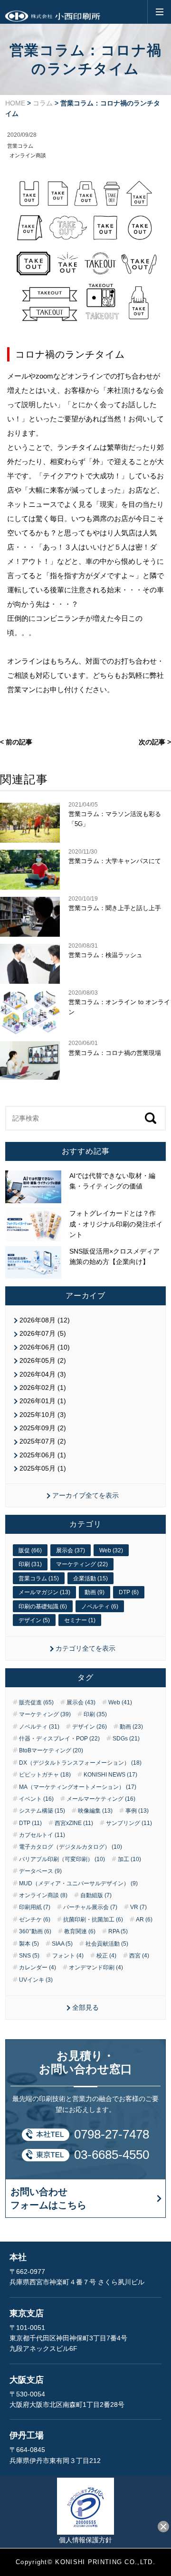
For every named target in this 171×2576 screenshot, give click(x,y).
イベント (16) (36, 1799)
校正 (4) (106, 1956)
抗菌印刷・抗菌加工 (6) (93, 1920)
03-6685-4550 (112, 2155)
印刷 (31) (30, 1564)
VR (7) (138, 1907)
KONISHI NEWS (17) (110, 1775)
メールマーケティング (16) (101, 1799)
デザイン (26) (90, 1727)
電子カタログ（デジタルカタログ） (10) (71, 1847)
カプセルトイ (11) (42, 1835)
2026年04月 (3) (43, 1374)
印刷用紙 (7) (35, 1907)
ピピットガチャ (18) (45, 1775)
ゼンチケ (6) (35, 1920)
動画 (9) (95, 1592)
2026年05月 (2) (43, 1360)
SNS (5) (29, 1956)
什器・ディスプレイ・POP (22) (59, 1739)
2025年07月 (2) (43, 1441)
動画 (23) (131, 1727)
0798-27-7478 (112, 2134)
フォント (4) (68, 1956)
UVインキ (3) (36, 1980)
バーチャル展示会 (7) (90, 1907)
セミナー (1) (80, 1620)
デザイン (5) (34, 1620)
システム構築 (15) (42, 1811)
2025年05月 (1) (43, 1468)
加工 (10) (129, 1859)
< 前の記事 (16, 742)
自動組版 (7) (96, 1895)
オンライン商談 (28, 155)
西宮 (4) (139, 1956)
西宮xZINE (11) (74, 1823)
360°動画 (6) (35, 1931)
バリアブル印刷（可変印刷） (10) (62, 1859)
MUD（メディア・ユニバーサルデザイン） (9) (78, 1883)
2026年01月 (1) (43, 1401)
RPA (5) (118, 1931)
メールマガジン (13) (44, 1592)
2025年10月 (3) (43, 1415)
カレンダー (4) (38, 1968)
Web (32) (111, 1550)
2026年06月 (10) (45, 1347)
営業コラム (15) (39, 1578)
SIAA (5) (62, 1944)
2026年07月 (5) (43, 1333)
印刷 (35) (95, 1714)
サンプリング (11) (129, 1823)
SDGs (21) (126, 1739)
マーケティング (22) (82, 1564)
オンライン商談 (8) (43, 1895)
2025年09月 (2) (43, 1428)
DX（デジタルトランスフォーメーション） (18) (80, 1763)
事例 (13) (137, 1811)
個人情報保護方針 (85, 2540)
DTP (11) (30, 1823)
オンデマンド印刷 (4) (96, 1968)
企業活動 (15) (90, 1578)
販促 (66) (30, 1550)
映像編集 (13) (95, 1811)
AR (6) (144, 1920)
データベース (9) (40, 1871)
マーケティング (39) (45, 1714)
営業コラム (20, 146)
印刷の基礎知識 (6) (43, 1606)
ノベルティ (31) (39, 1727)
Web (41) (120, 1702)
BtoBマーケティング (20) (51, 1750)
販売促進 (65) (36, 1702)
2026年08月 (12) (45, 1320)
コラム (43, 103)
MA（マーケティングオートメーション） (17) (78, 1787)
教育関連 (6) (80, 1931)
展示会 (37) (71, 1550)
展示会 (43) (81, 1702)
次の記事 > (155, 742)
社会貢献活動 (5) (107, 1944)
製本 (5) (29, 1944)
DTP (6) (129, 1592)
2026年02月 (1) (43, 1388)
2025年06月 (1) (43, 1455)
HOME (15, 103)
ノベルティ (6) (100, 1606)
